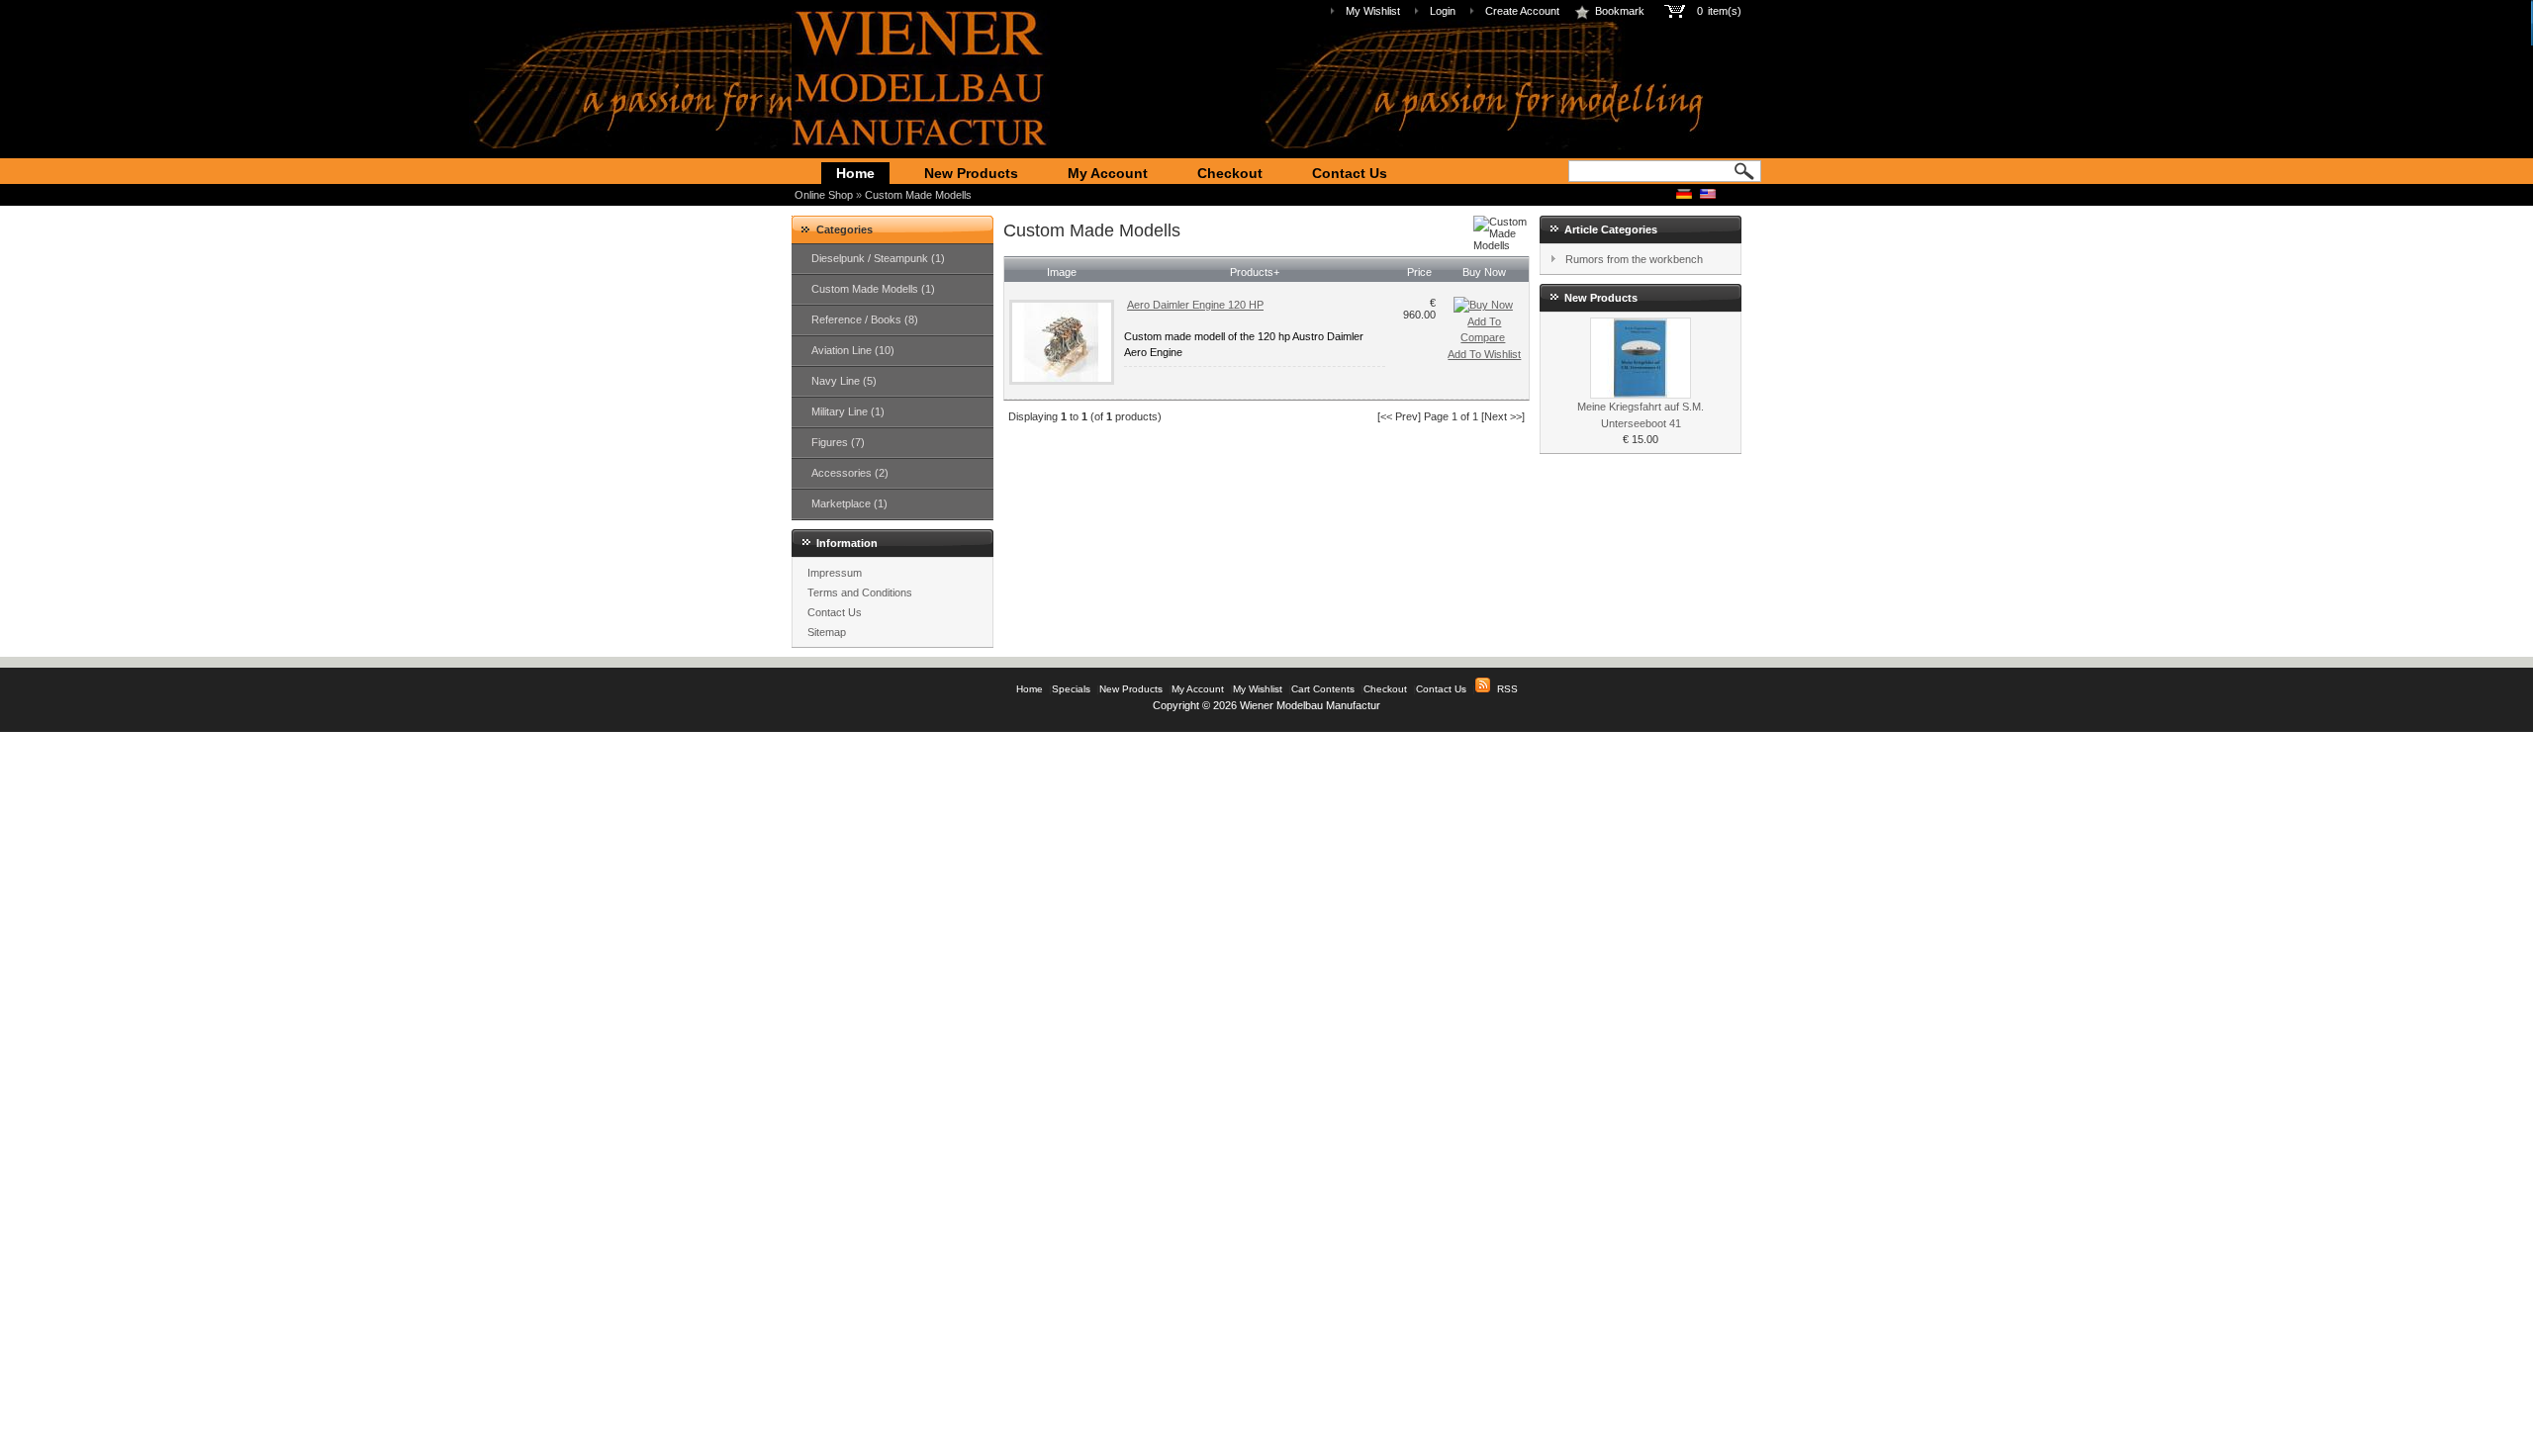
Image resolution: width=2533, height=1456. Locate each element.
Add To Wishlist (1484, 354)
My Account (1108, 173)
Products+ (1255, 272)
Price (1419, 272)
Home (855, 173)
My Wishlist (1373, 11)
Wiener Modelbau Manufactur (1310, 705)
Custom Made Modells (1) (873, 289)
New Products (971, 173)
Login (1443, 11)
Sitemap (827, 632)
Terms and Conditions (860, 592)
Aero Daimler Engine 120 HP (1195, 305)
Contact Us (1350, 173)
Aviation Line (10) (853, 350)
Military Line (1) (848, 411)
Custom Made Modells (918, 195)
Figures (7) (838, 442)
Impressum (835, 573)
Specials (1071, 689)
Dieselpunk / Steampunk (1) (878, 258)
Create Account (1522, 11)
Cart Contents (1323, 689)
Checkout (1230, 173)
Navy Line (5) (844, 381)
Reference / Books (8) (865, 319)
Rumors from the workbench (1634, 259)
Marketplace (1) (849, 503)
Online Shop (824, 195)
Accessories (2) (850, 473)
